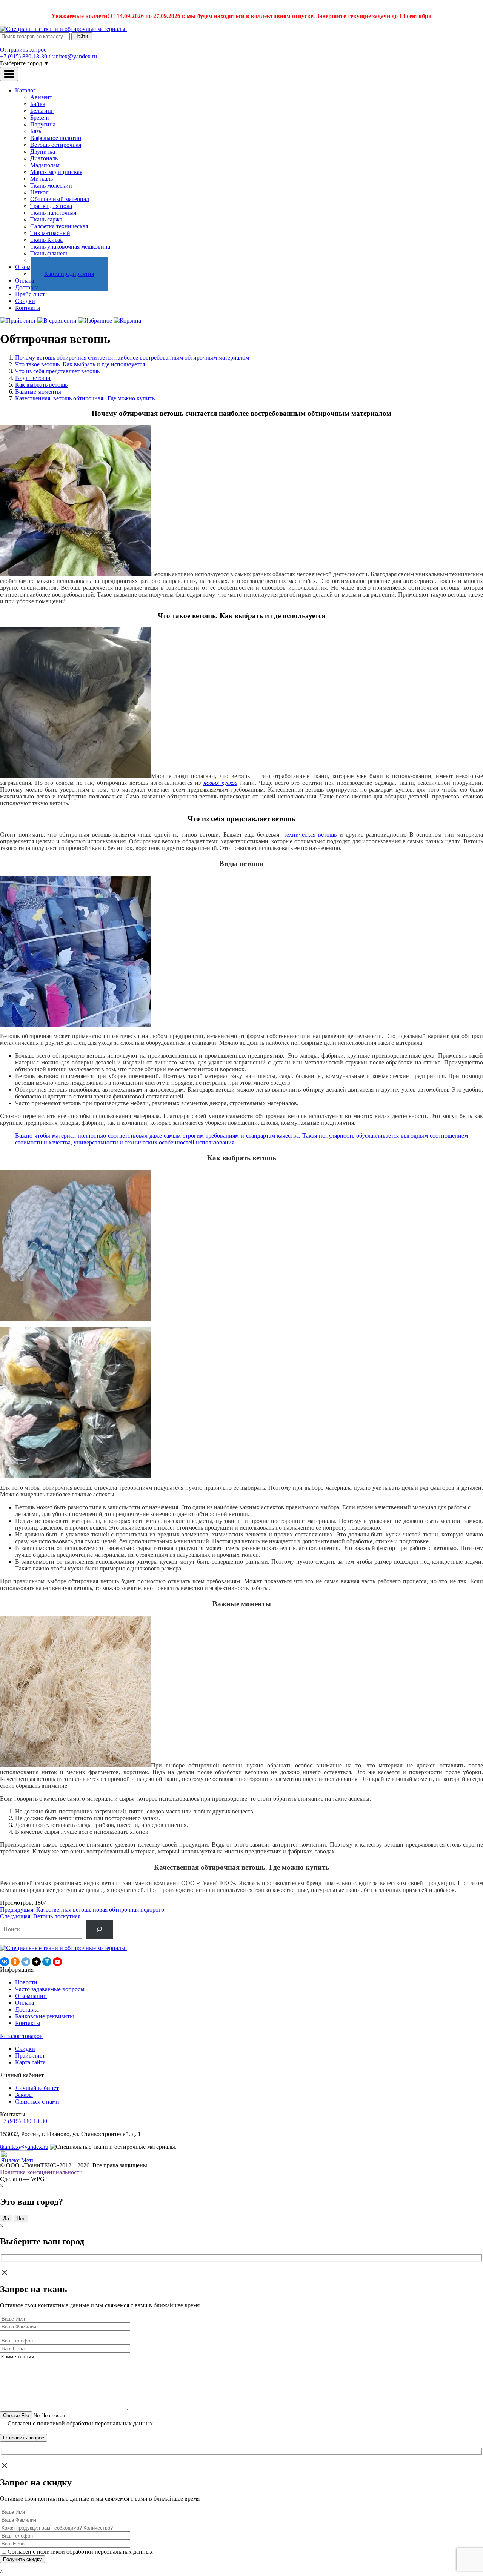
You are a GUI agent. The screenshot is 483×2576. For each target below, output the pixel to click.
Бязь (36, 131)
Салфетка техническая (59, 226)
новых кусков (220, 783)
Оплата (25, 281)
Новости (26, 1982)
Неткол (39, 192)
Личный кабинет (37, 2088)
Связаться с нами (37, 2102)
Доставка (27, 287)
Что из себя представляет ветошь (57, 371)
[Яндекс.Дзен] (36, 1962)
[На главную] (63, 29)
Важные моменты (38, 391)
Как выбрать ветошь (41, 385)
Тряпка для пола (51, 206)
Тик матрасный (50, 233)
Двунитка (43, 151)
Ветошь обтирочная (56, 145)
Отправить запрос (23, 50)
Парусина (43, 124)
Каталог (25, 90)
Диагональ (44, 158)
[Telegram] (26, 1962)
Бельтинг (42, 111)
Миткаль (42, 179)
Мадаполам (45, 165)
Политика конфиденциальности (41, 2172)
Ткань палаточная (53, 213)
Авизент (41, 97)
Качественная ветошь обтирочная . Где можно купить (85, 398)
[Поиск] (99, 1929)
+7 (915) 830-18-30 (24, 56)
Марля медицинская (56, 172)
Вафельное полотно (56, 138)
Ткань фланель (49, 253)
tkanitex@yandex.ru (73, 56)
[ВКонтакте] (5, 1962)
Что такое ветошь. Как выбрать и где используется (80, 364)
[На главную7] (63, 1948)
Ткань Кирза (46, 240)
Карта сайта (30, 2062)
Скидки (25, 301)
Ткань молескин (51, 185)
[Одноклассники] (15, 1962)
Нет (21, 2218)
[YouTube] (57, 1962)
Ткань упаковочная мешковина (70, 247)
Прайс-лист (30, 294)
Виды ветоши (33, 378)
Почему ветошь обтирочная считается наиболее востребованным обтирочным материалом (132, 358)
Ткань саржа (46, 219)
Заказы (24, 2095)
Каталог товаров (21, 2036)
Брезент (40, 118)
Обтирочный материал (60, 199)
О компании (31, 1996)
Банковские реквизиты (45, 2016)
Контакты (28, 308)
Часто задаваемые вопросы (50, 1989)
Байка (38, 104)
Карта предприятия (69, 274)
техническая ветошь (310, 834)
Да (6, 2218)
